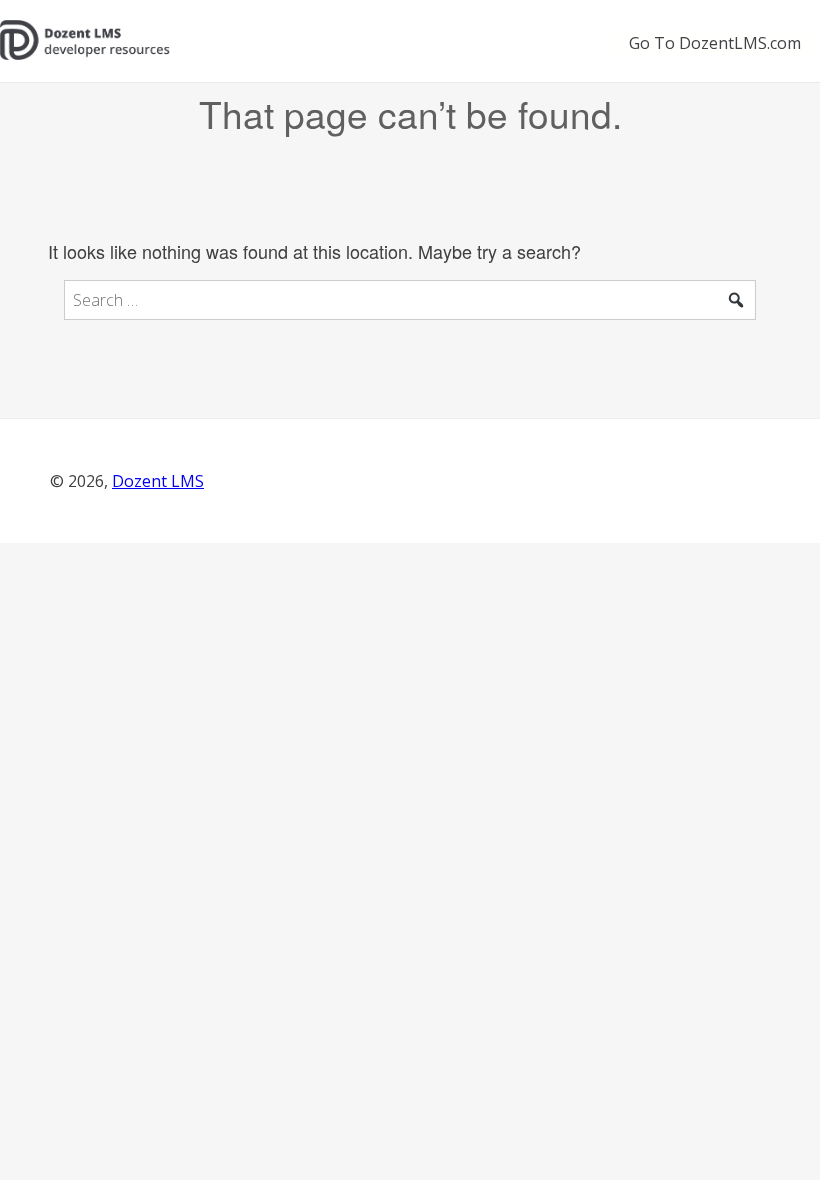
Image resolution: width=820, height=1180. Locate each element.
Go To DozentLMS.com (715, 43)
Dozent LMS (158, 481)
